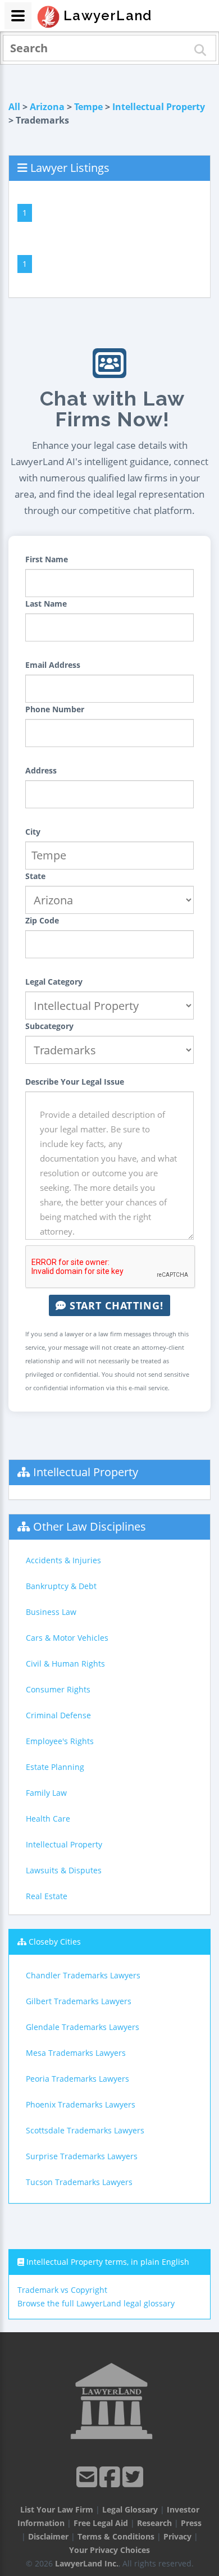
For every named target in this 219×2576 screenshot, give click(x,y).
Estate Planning (55, 1767)
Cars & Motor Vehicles (67, 1638)
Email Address (53, 665)
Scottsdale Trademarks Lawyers (85, 2130)
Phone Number (55, 709)
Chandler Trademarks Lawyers (83, 1975)
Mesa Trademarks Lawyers (76, 2053)
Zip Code (42, 920)
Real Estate (47, 1896)
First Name (47, 559)
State (35, 876)
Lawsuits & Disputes (64, 1870)
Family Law (46, 1793)
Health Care (48, 1819)
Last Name (46, 604)
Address (41, 770)
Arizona (47, 107)
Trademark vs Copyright (62, 2290)
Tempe (88, 107)
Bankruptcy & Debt (61, 1586)
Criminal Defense (58, 1715)
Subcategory (49, 1026)
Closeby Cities (55, 1942)
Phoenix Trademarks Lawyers (81, 2104)
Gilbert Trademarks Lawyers (79, 2001)
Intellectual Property (159, 107)
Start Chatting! (115, 1305)
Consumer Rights (58, 1689)
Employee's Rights (60, 1741)
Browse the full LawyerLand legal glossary (96, 2303)
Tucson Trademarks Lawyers (79, 2182)
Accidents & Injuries (63, 1560)
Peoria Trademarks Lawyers (77, 2079)
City (33, 832)
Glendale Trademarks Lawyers (83, 2027)
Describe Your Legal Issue (75, 1082)
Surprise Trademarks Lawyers (82, 2156)
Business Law (51, 1612)
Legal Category (54, 982)
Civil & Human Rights (65, 1664)
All (14, 107)
